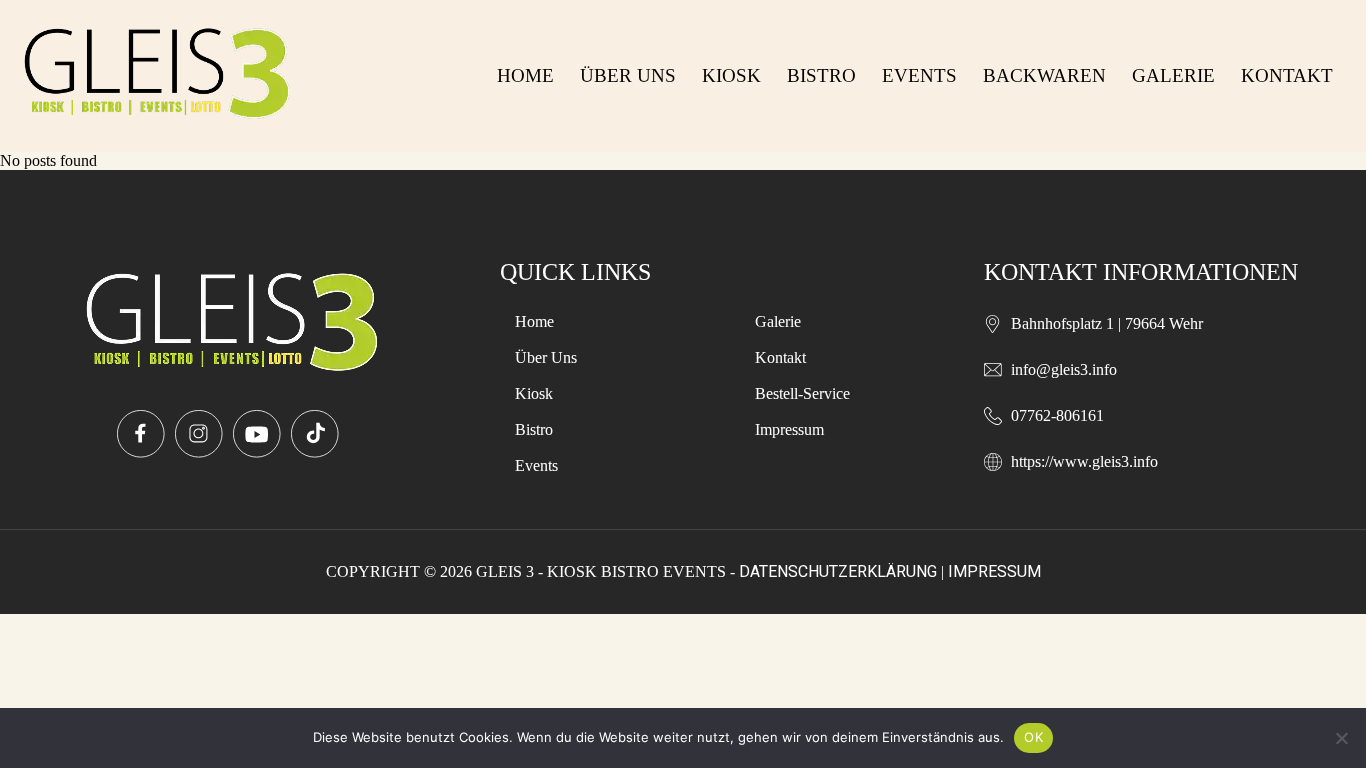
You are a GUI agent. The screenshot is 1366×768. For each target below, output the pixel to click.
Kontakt (1287, 75)
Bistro (821, 75)
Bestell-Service (802, 393)
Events (919, 75)
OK (1033, 737)
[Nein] (1341, 738)
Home (525, 75)
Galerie (1173, 75)
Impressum (789, 429)
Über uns (628, 75)
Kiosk (731, 75)
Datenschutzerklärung (838, 571)
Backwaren (1044, 75)
